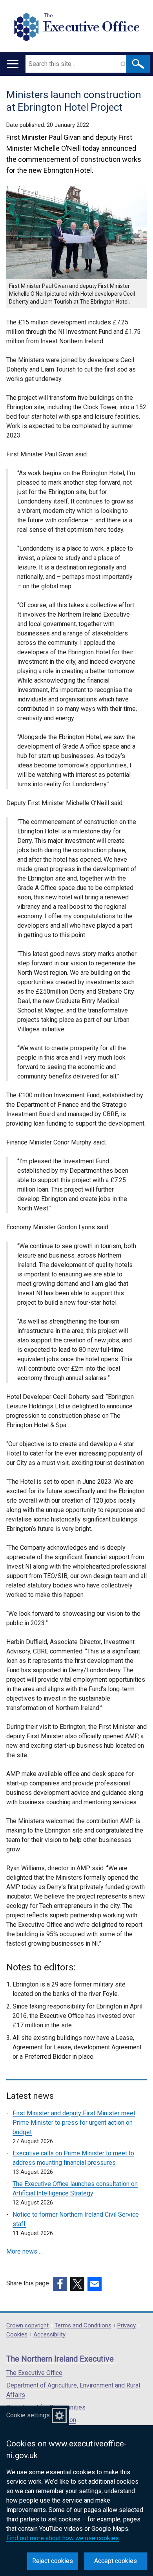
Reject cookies (53, 2561)
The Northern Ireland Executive (60, 2359)
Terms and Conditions (83, 2326)
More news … (25, 2251)
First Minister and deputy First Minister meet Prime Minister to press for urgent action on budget (74, 2123)
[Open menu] (13, 64)
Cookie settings (28, 2415)
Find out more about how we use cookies (63, 2538)
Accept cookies (116, 2561)
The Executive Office (34, 2373)
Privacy (127, 2326)
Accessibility (49, 2335)
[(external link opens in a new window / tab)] (60, 2284)
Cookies (17, 2335)
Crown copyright (27, 2326)
